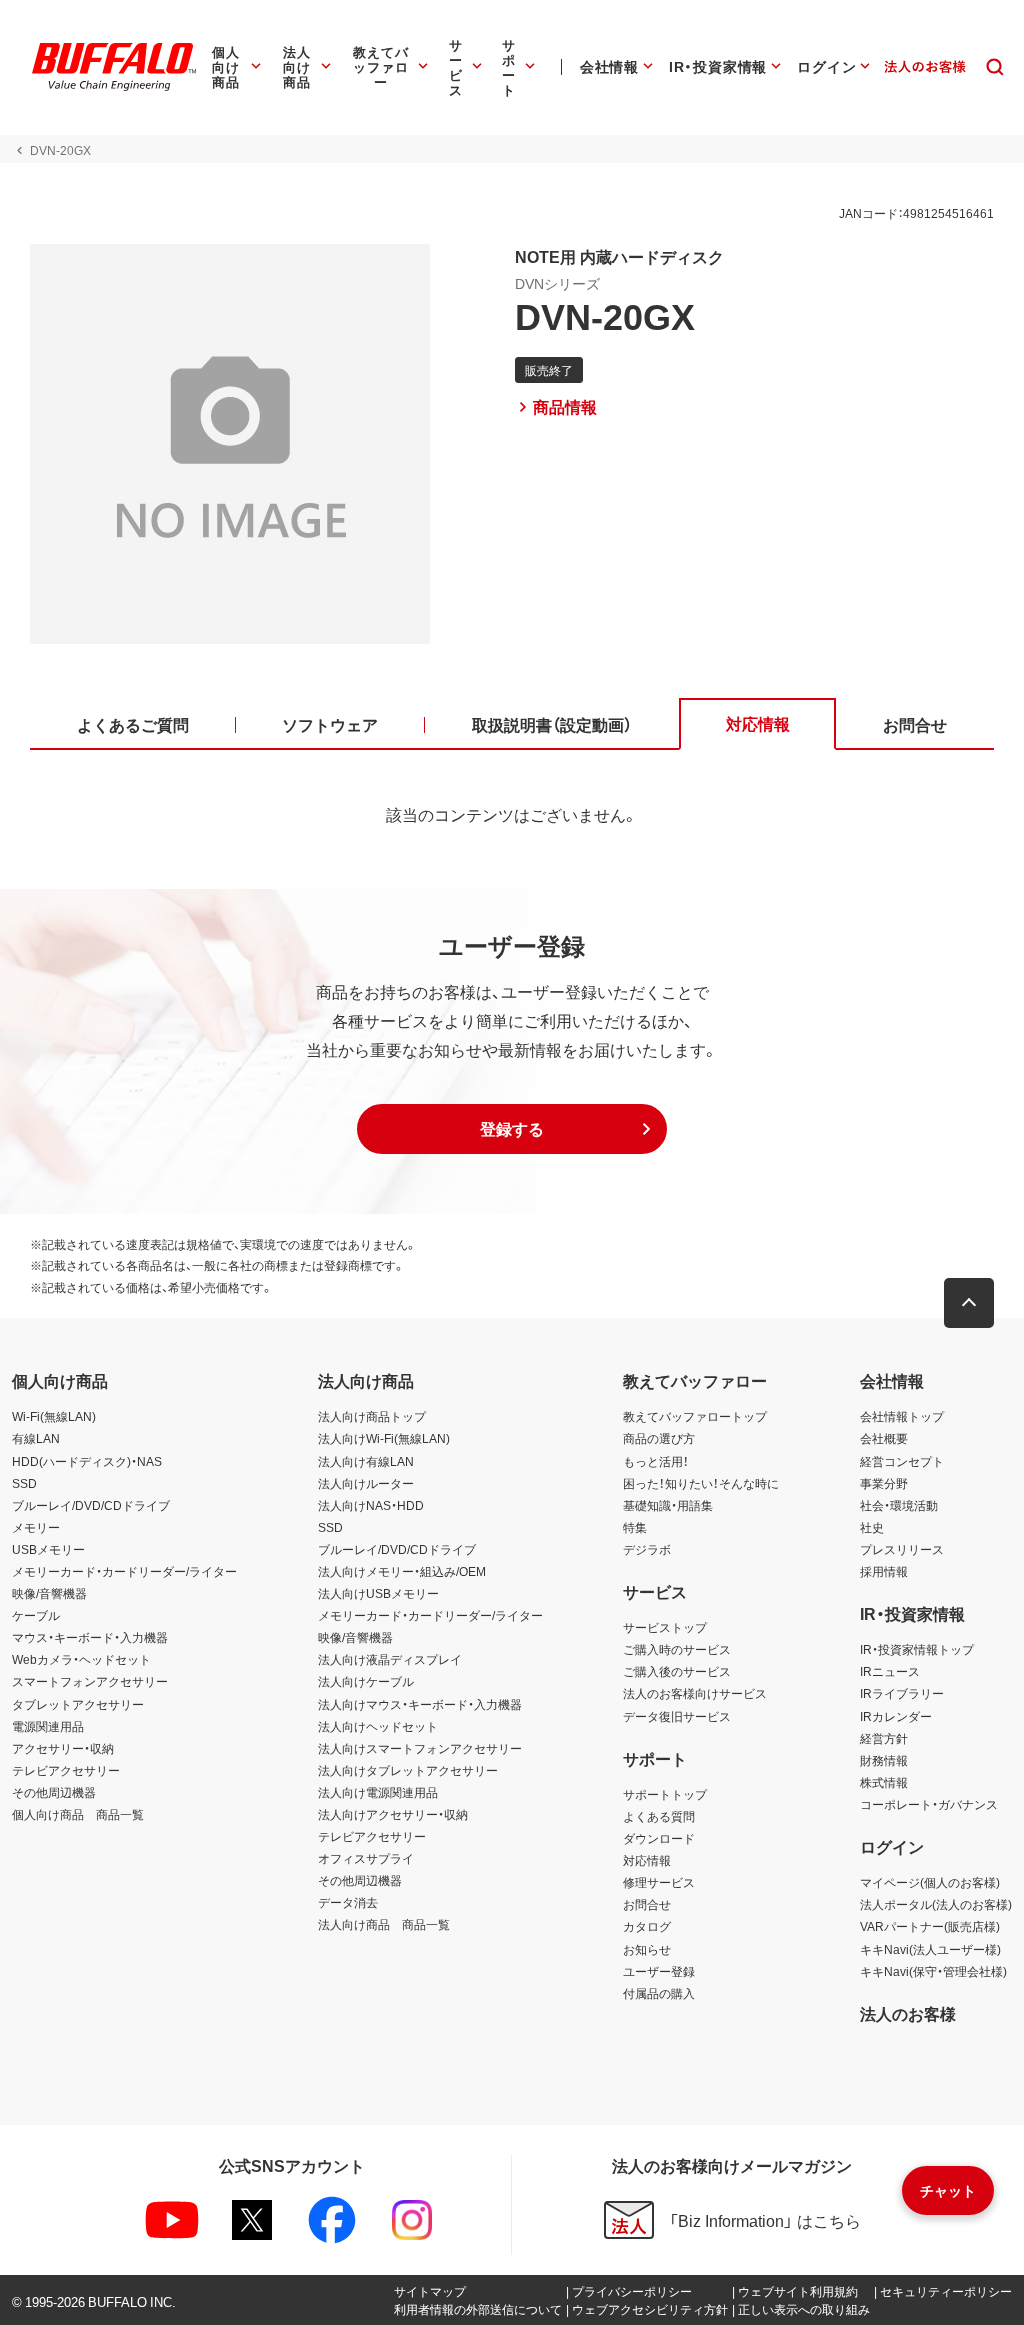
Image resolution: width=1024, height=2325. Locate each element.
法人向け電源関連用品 (378, 1792)
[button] (512, 1129)
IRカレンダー (896, 1716)
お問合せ (647, 1904)
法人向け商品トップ (372, 1416)
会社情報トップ (902, 1416)
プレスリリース (902, 1549)
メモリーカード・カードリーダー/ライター (124, 1571)
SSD (24, 1483)
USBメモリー (48, 1549)
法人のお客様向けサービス (695, 1693)
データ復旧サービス (677, 1716)
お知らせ (647, 1949)
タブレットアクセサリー (78, 1704)
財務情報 (884, 1760)
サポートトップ (665, 1794)
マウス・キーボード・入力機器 (90, 1637)
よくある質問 (659, 1816)
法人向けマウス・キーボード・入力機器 (420, 1704)
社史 (872, 1527)
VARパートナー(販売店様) (930, 1926)
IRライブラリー (902, 1693)
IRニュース (890, 1671)
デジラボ (647, 1549)
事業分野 (884, 1483)
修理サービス (659, 1882)
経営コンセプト (902, 1461)
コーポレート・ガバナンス (929, 1804)
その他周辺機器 (54, 1792)
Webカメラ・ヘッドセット (81, 1659)
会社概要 (884, 1438)
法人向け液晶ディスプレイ (390, 1659)
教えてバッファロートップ (695, 1416)
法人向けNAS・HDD (371, 1505)
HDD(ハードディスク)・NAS (87, 1461)
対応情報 (647, 1860)
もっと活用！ (656, 1461)
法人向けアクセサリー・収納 (393, 1814)
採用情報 (884, 1571)
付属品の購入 (659, 1993)
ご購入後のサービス (677, 1671)
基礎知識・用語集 (668, 1505)
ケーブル (36, 1615)
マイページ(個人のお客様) (930, 1882)
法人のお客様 (908, 2013)
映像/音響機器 (49, 1593)
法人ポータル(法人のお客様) (936, 1904)
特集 (635, 1527)
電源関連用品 (48, 1726)
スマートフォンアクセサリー (90, 1681)
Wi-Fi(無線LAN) (54, 1416)
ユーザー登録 (659, 1971)
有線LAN (36, 1438)
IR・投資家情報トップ (917, 1649)
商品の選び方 (659, 1438)
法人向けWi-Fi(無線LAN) (384, 1438)
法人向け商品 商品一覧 (384, 1924)
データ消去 (348, 1902)
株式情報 (884, 1782)
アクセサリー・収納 (63, 1748)
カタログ (647, 1926)
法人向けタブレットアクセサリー (408, 1770)
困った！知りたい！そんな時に (701, 1483)
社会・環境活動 (899, 1505)
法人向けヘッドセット (378, 1726)
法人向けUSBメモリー (378, 1593)
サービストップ (665, 1627)
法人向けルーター (366, 1483)
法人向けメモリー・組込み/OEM (402, 1571)
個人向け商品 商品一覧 (78, 1814)
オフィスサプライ (366, 1858)
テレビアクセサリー (66, 1770)
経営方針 (884, 1738)
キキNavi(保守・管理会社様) (933, 1971)
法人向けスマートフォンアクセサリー (420, 1748)
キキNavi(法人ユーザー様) (930, 1949)
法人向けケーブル (366, 1681)
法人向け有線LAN (366, 1461)
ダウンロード (659, 1838)
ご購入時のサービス (677, 1649)
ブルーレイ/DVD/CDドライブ (91, 1505)
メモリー (36, 1527)
